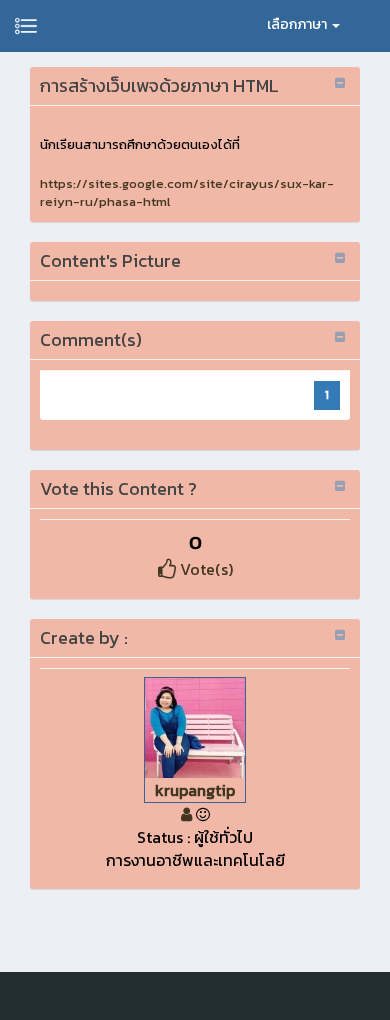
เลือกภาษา (298, 24)
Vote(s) (204, 569)
